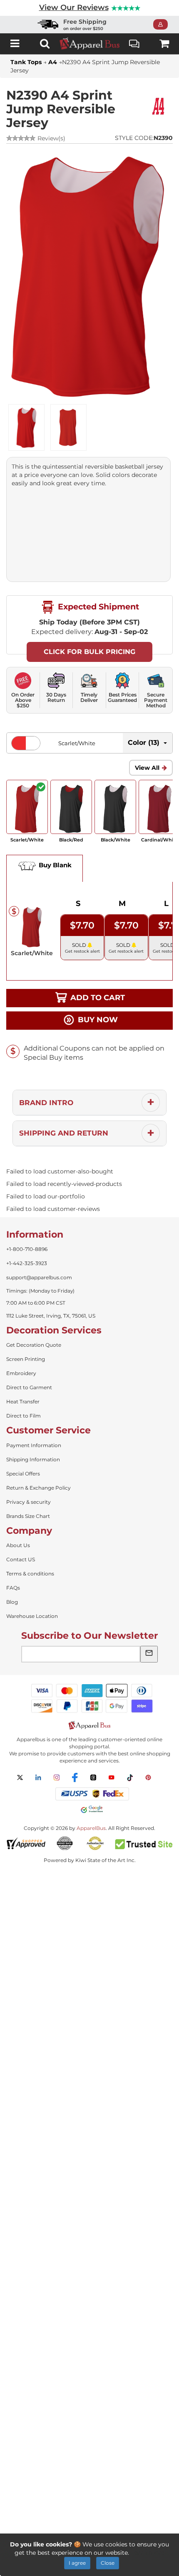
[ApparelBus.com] (89, 44)
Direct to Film (24, 1416)
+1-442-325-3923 (27, 1263)
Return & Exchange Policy (39, 1488)
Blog (12, 1602)
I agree (77, 2563)
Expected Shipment (97, 607)
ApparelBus (91, 1828)
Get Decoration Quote (34, 1345)
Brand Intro (46, 1103)
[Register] (163, 25)
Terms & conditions (30, 1574)
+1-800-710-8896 (27, 1249)
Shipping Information (33, 1459)
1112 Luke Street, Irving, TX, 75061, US (51, 1316)
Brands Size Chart (28, 1516)
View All (147, 768)
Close (108, 2563)
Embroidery (21, 1373)
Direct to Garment (29, 1387)
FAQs (13, 1588)
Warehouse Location (32, 1616)
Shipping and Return (64, 1133)
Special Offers (23, 1474)
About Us (18, 1545)
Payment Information (34, 1445)
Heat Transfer (23, 1402)
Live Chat (134, 44)
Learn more (148, 2553)
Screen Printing (26, 1359)
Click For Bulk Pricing (89, 652)
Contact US (21, 1559)
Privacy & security (29, 1502)
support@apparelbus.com (39, 1277)
